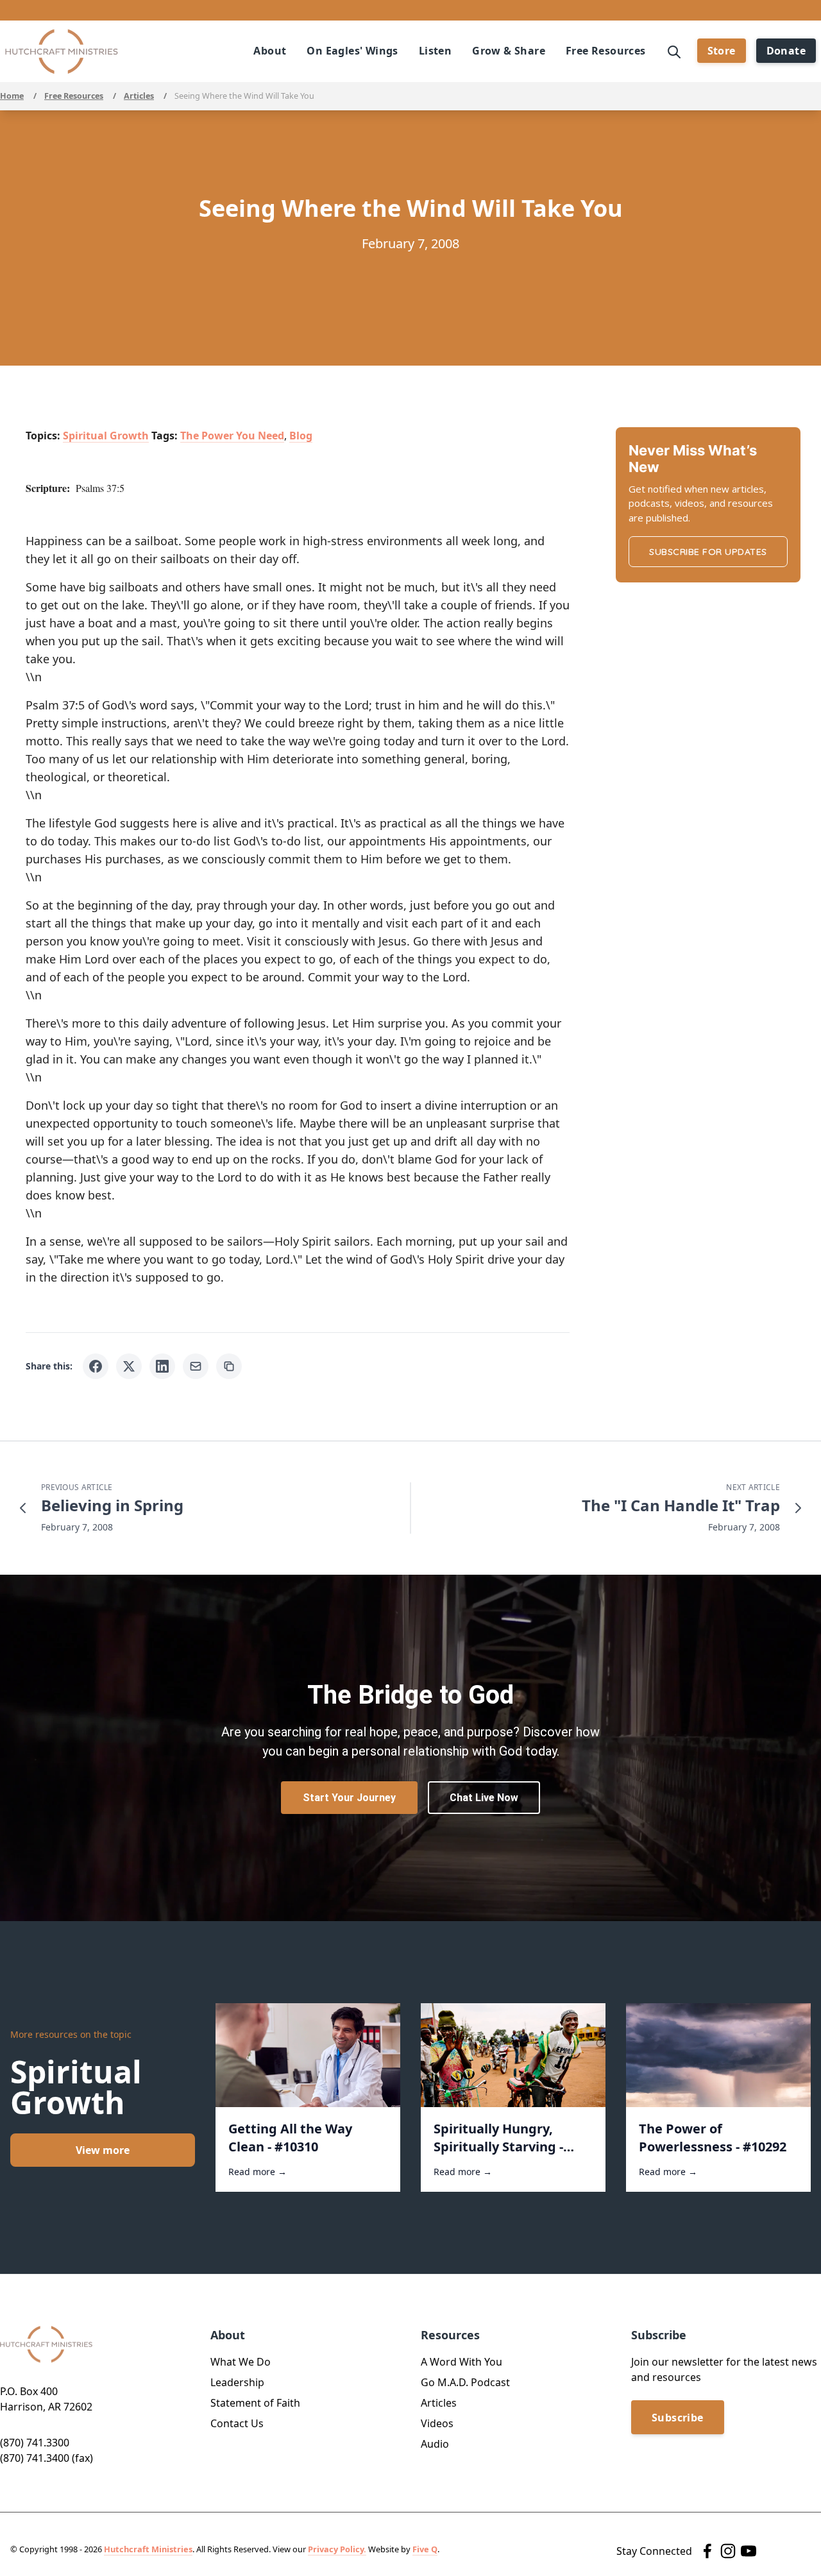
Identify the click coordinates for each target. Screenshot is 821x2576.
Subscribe (678, 2418)
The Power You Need (232, 436)
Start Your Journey (349, 1798)
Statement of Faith (255, 2403)
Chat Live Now (484, 1798)
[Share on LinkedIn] (162, 1366)
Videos (437, 2423)
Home (12, 96)
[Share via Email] (196, 1366)
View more (103, 2150)
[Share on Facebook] (96, 1366)
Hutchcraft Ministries (148, 2549)
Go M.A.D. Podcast (465, 2382)
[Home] (62, 52)
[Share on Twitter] (129, 1366)
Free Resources (74, 96)
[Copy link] (229, 1366)
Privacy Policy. (337, 2549)
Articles (139, 96)
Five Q (425, 2549)
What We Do (241, 2362)
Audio (435, 2444)
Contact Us (237, 2423)
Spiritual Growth (106, 436)
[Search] (674, 51)
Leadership (237, 2382)
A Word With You (461, 2362)
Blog (301, 436)
